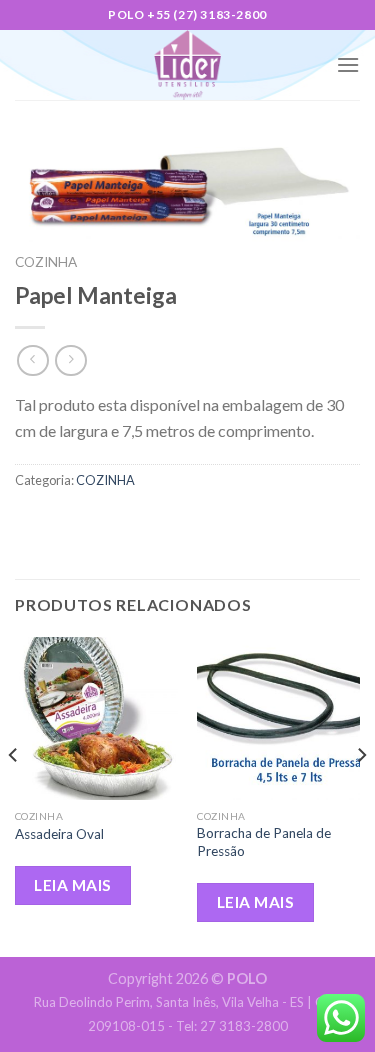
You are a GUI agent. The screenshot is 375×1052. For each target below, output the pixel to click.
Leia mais (72, 885)
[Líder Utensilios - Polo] (188, 65)
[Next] (361, 795)
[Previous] (14, 795)
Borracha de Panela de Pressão (264, 842)
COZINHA (46, 262)
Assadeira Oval (59, 834)
